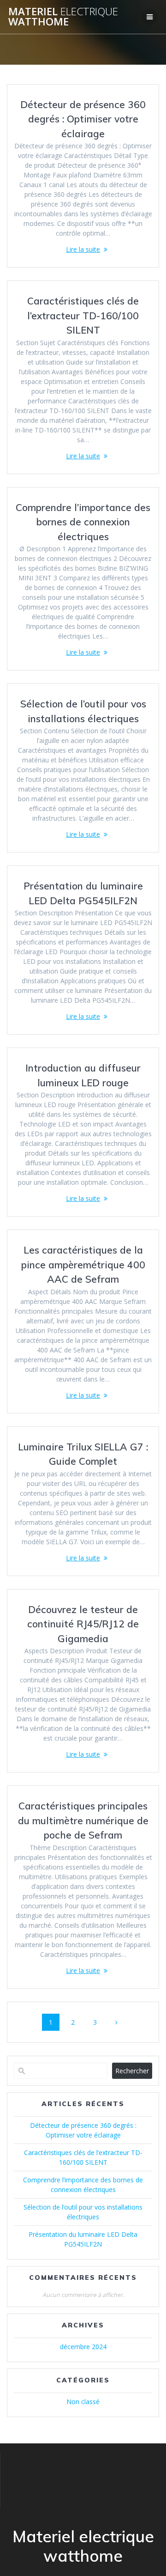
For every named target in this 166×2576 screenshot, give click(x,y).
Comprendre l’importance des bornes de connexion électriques (83, 522)
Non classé (83, 2402)
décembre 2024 (83, 2347)
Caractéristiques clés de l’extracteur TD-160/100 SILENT (83, 315)
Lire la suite (83, 249)
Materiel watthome (63, 17)
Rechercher (132, 2071)
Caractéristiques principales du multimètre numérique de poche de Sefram (83, 1820)
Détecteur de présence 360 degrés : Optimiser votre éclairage (83, 119)
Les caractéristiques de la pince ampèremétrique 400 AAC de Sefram (83, 1264)
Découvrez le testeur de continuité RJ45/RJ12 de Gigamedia (83, 1624)
